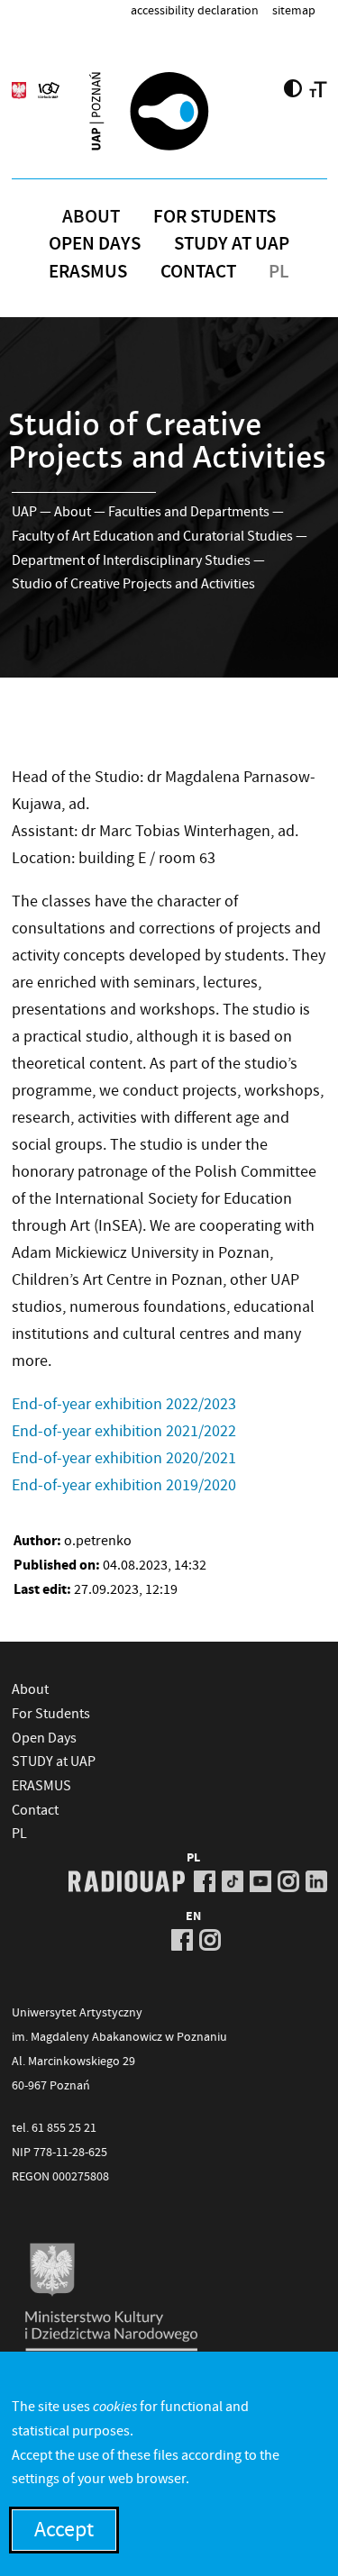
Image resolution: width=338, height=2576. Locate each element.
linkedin (316, 1881)
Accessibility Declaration (195, 10)
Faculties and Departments (189, 512)
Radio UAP (127, 1881)
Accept (64, 2530)
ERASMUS (88, 271)
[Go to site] (169, 111)
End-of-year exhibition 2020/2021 (124, 1458)
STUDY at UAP (232, 243)
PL (279, 271)
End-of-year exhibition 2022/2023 (124, 1404)
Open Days (95, 243)
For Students (215, 216)
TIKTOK (233, 1881)
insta (288, 1881)
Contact (198, 271)
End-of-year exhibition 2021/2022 (124, 1431)
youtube (260, 1881)
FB (205, 1881)
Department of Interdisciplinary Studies (131, 560)
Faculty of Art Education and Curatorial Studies (152, 536)
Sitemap (294, 10)
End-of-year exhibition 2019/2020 (124, 1485)
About (91, 216)
